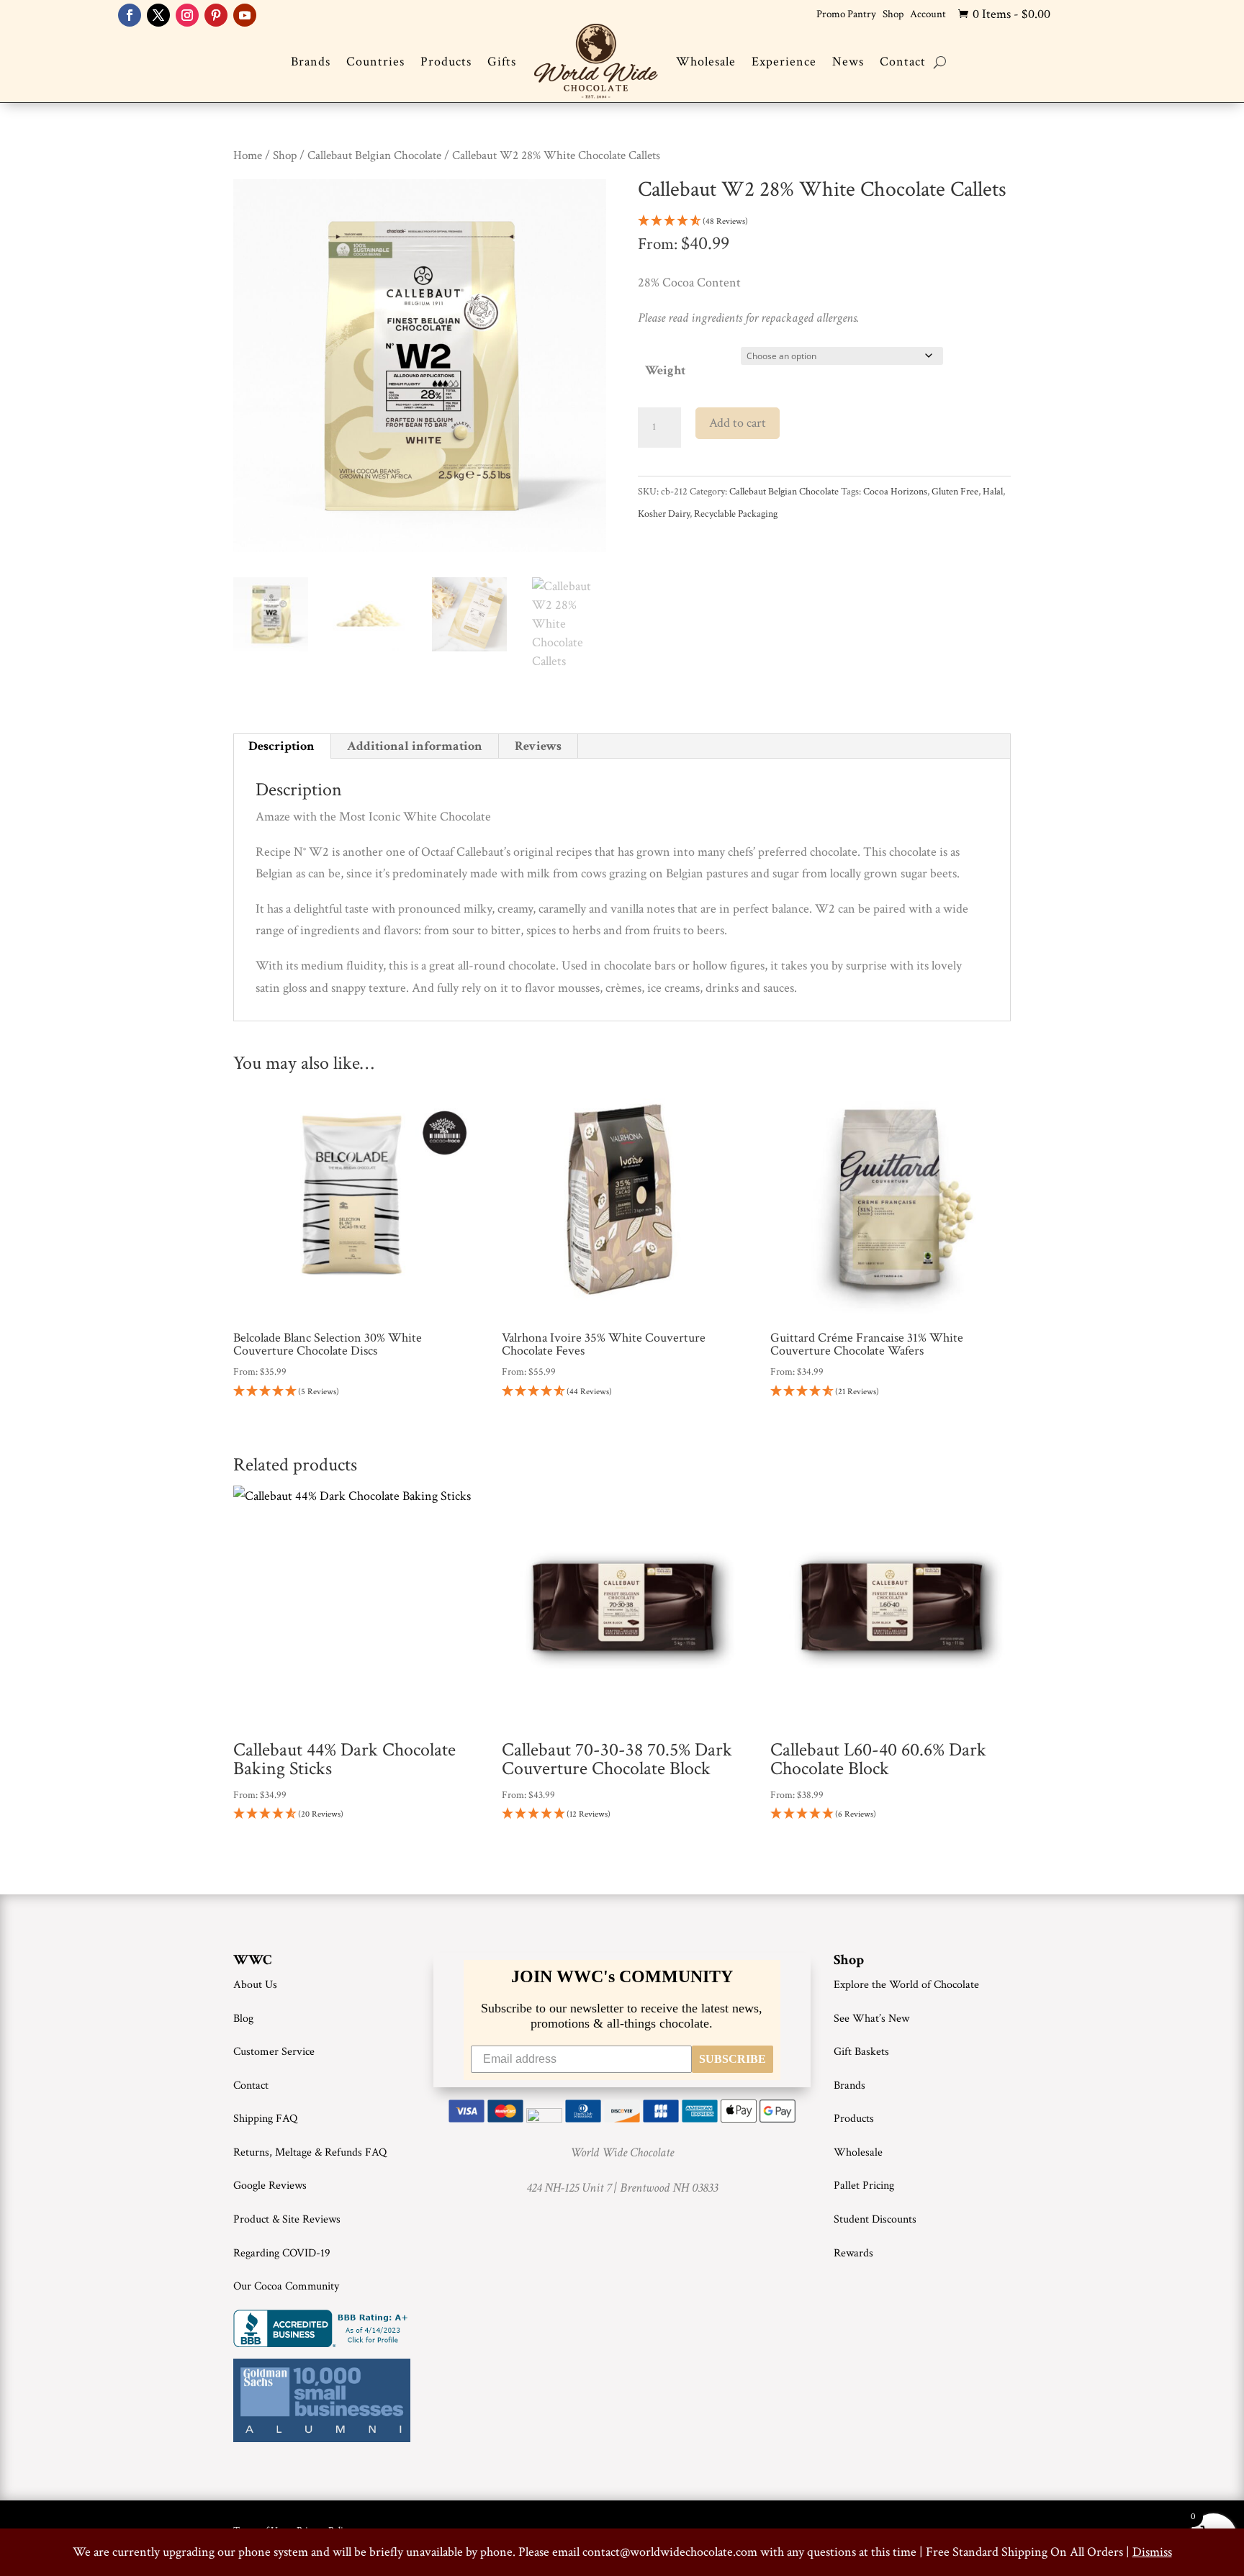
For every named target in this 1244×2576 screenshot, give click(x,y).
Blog (243, 2019)
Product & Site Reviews (287, 2219)
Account (928, 14)
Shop (893, 14)
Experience (784, 62)
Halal (993, 492)
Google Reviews (270, 2186)
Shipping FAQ (265, 2119)
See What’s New (871, 2019)
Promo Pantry (846, 14)
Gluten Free (955, 492)
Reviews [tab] (538, 746)
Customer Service (274, 2052)
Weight (665, 370)
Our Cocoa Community (286, 2286)
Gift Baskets (861, 2052)
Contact (903, 62)
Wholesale (706, 62)
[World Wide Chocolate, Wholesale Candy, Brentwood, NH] (323, 2328)
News (848, 62)
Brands (311, 62)
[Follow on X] (158, 15)
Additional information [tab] (415, 746)
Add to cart (738, 423)
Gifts (502, 62)
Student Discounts (875, 2219)
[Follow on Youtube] (245, 15)
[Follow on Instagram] (187, 15)
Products (446, 62)
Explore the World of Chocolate (906, 1985)
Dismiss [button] (1152, 2552)
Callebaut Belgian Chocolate (374, 155)
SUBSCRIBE (733, 2059)
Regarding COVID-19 (282, 2253)
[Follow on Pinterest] (216, 15)
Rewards (853, 2253)
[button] (824, 222)
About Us (255, 1985)
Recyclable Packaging (736, 514)
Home (248, 155)
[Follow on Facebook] (130, 15)
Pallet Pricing (864, 2186)
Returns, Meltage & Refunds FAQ (310, 2152)
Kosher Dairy (664, 514)
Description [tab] (281, 746)
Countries (375, 62)
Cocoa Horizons (895, 492)
